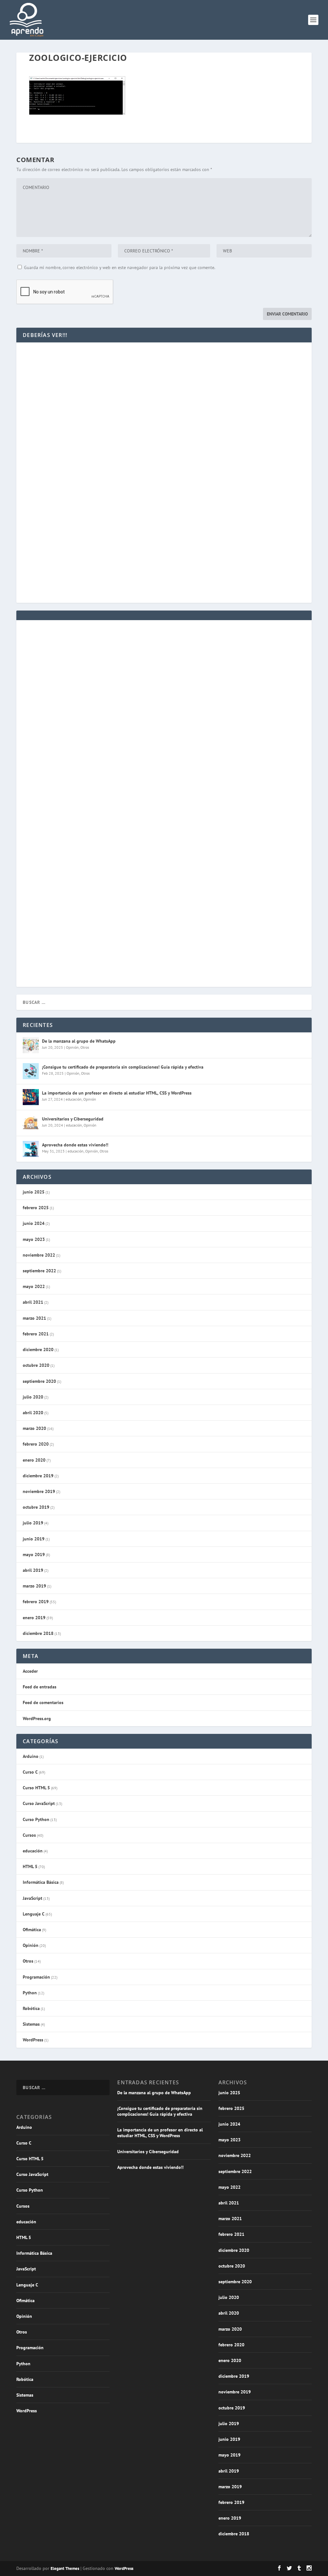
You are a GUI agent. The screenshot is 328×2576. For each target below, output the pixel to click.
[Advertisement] (164, 409)
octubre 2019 (36, 1507)
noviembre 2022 (39, 1255)
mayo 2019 (34, 1555)
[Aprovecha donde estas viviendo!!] (31, 1149)
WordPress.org (37, 1719)
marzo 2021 (34, 1318)
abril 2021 (33, 1302)
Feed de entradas (40, 1687)
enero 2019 (34, 1618)
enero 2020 (34, 1460)
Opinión (72, 1047)
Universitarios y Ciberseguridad (73, 1119)
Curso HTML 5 (36, 1788)
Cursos (29, 1835)
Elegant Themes (65, 2568)
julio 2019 (33, 1523)
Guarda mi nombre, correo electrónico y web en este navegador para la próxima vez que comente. (120, 267)
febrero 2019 (36, 1602)
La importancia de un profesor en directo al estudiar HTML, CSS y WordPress (117, 1093)
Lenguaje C (34, 1914)
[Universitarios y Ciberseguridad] (31, 1123)
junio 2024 (34, 1223)
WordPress (33, 2040)
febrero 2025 (36, 1208)
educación (74, 1099)
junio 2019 (34, 1539)
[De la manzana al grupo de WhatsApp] (31, 1045)
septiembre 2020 (39, 1381)
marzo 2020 (34, 1428)
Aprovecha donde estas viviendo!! (75, 1145)
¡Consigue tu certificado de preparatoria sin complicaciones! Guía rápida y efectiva (123, 1067)
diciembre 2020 (38, 1350)
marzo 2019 (34, 1586)
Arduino (31, 1756)
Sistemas (31, 2024)
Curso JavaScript (39, 1803)
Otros (85, 1047)
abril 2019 (33, 1570)
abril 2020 (33, 1413)
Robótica (31, 2008)
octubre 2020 (36, 1365)
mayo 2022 (34, 1286)
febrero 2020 (36, 1444)
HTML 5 (30, 1866)
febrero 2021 (36, 1334)
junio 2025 (34, 1192)
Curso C (30, 1772)
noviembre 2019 (39, 1491)
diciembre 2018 (38, 1633)
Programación (36, 1977)
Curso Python (36, 1819)
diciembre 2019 (38, 1476)
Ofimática (32, 1930)
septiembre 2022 (39, 1271)
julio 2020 (33, 1397)
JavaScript (33, 1898)
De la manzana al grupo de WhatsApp (79, 1041)
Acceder (30, 1671)
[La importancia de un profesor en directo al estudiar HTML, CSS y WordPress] (31, 1097)
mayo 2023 (34, 1239)
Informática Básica (41, 1882)
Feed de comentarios (43, 1702)
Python (30, 1993)
